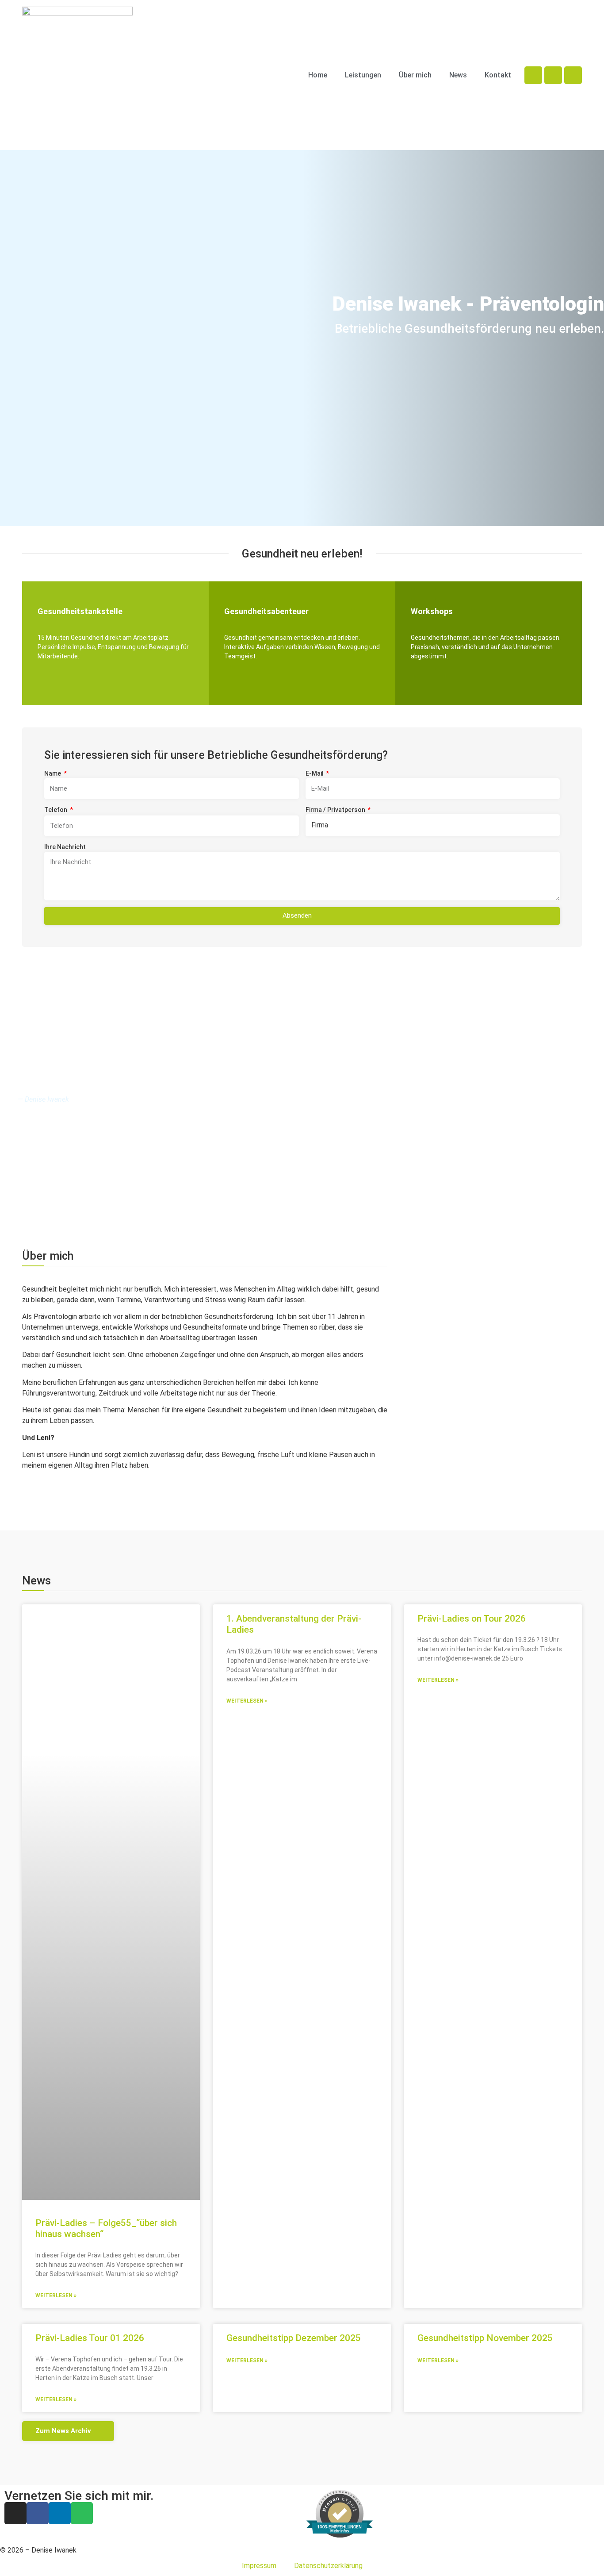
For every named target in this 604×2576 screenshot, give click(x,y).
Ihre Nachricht (65, 847)
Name (53, 773)
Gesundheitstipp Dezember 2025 (294, 2338)
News (458, 75)
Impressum (259, 2566)
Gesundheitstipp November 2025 (485, 2338)
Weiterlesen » (56, 2295)
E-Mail (315, 773)
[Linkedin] (573, 75)
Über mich (415, 75)
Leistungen (363, 75)
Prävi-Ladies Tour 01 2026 (90, 2338)
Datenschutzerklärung (328, 2566)
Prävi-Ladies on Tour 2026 (472, 1619)
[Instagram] (533, 75)
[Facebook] (553, 75)
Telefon (56, 810)
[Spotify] (82, 2513)
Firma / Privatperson (336, 810)
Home (318, 75)
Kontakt (498, 75)
